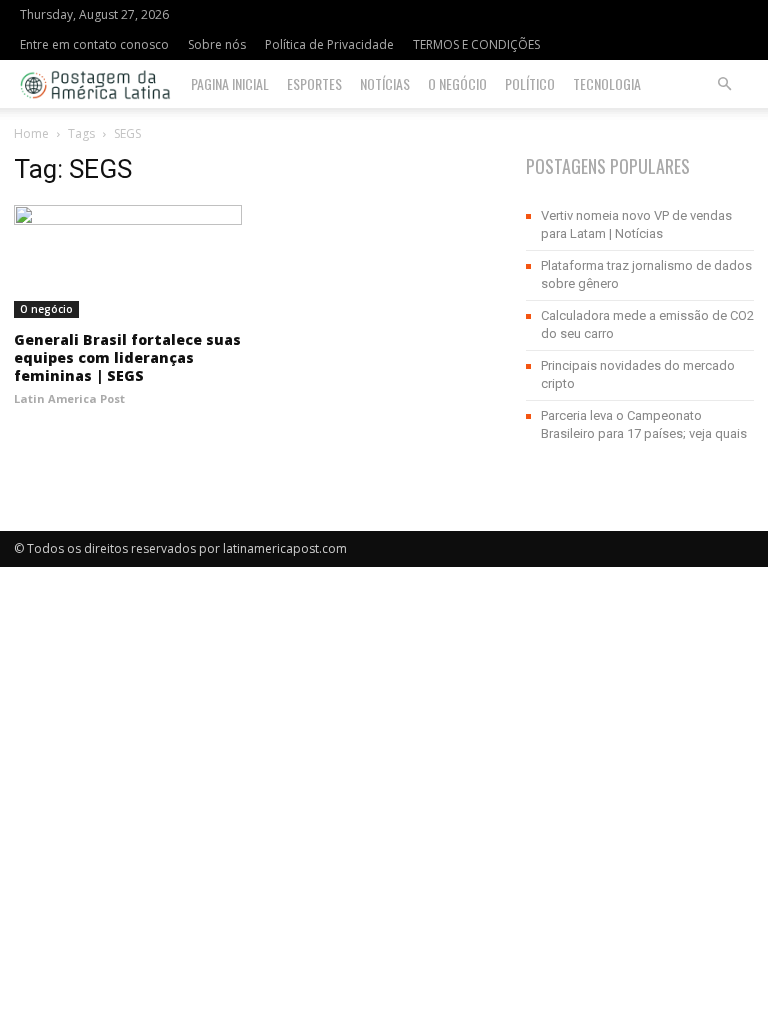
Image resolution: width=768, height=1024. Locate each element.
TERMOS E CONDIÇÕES (476, 44)
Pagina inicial (230, 83)
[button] (724, 84)
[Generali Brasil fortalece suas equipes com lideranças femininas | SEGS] (128, 261)
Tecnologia (607, 83)
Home (31, 133)
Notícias (385, 83)
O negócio (457, 83)
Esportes (314, 83)
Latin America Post (69, 398)
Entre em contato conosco (94, 44)
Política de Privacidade (329, 44)
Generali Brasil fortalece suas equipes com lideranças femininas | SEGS (127, 357)
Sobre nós (217, 44)
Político (530, 83)
